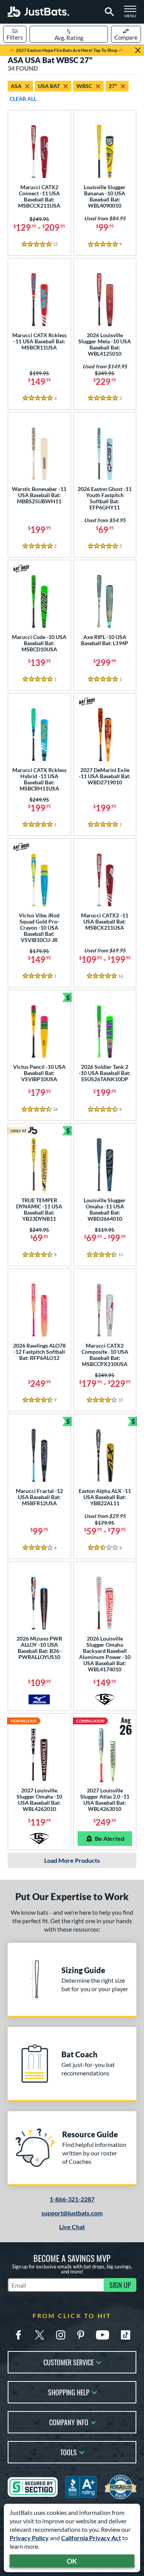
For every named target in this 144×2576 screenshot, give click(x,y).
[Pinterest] (81, 2335)
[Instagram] (61, 2335)
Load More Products (72, 1860)
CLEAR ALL (23, 99)
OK (72, 2561)
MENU (132, 14)
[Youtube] (103, 2335)
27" (113, 86)
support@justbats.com (72, 2213)
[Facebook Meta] (18, 2335)
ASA (16, 86)
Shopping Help (69, 2392)
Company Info (69, 2422)
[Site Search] (108, 12)
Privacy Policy (29, 2538)
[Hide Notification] (138, 50)
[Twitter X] (40, 2335)
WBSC (84, 86)
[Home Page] (38, 12)
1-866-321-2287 (72, 2199)
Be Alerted (110, 1838)
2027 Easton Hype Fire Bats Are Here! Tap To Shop (67, 50)
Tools (69, 2452)
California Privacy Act (91, 2538)
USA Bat (49, 86)
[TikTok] (126, 2335)
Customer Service (69, 2362)
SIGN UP (120, 2285)
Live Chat (72, 2227)
